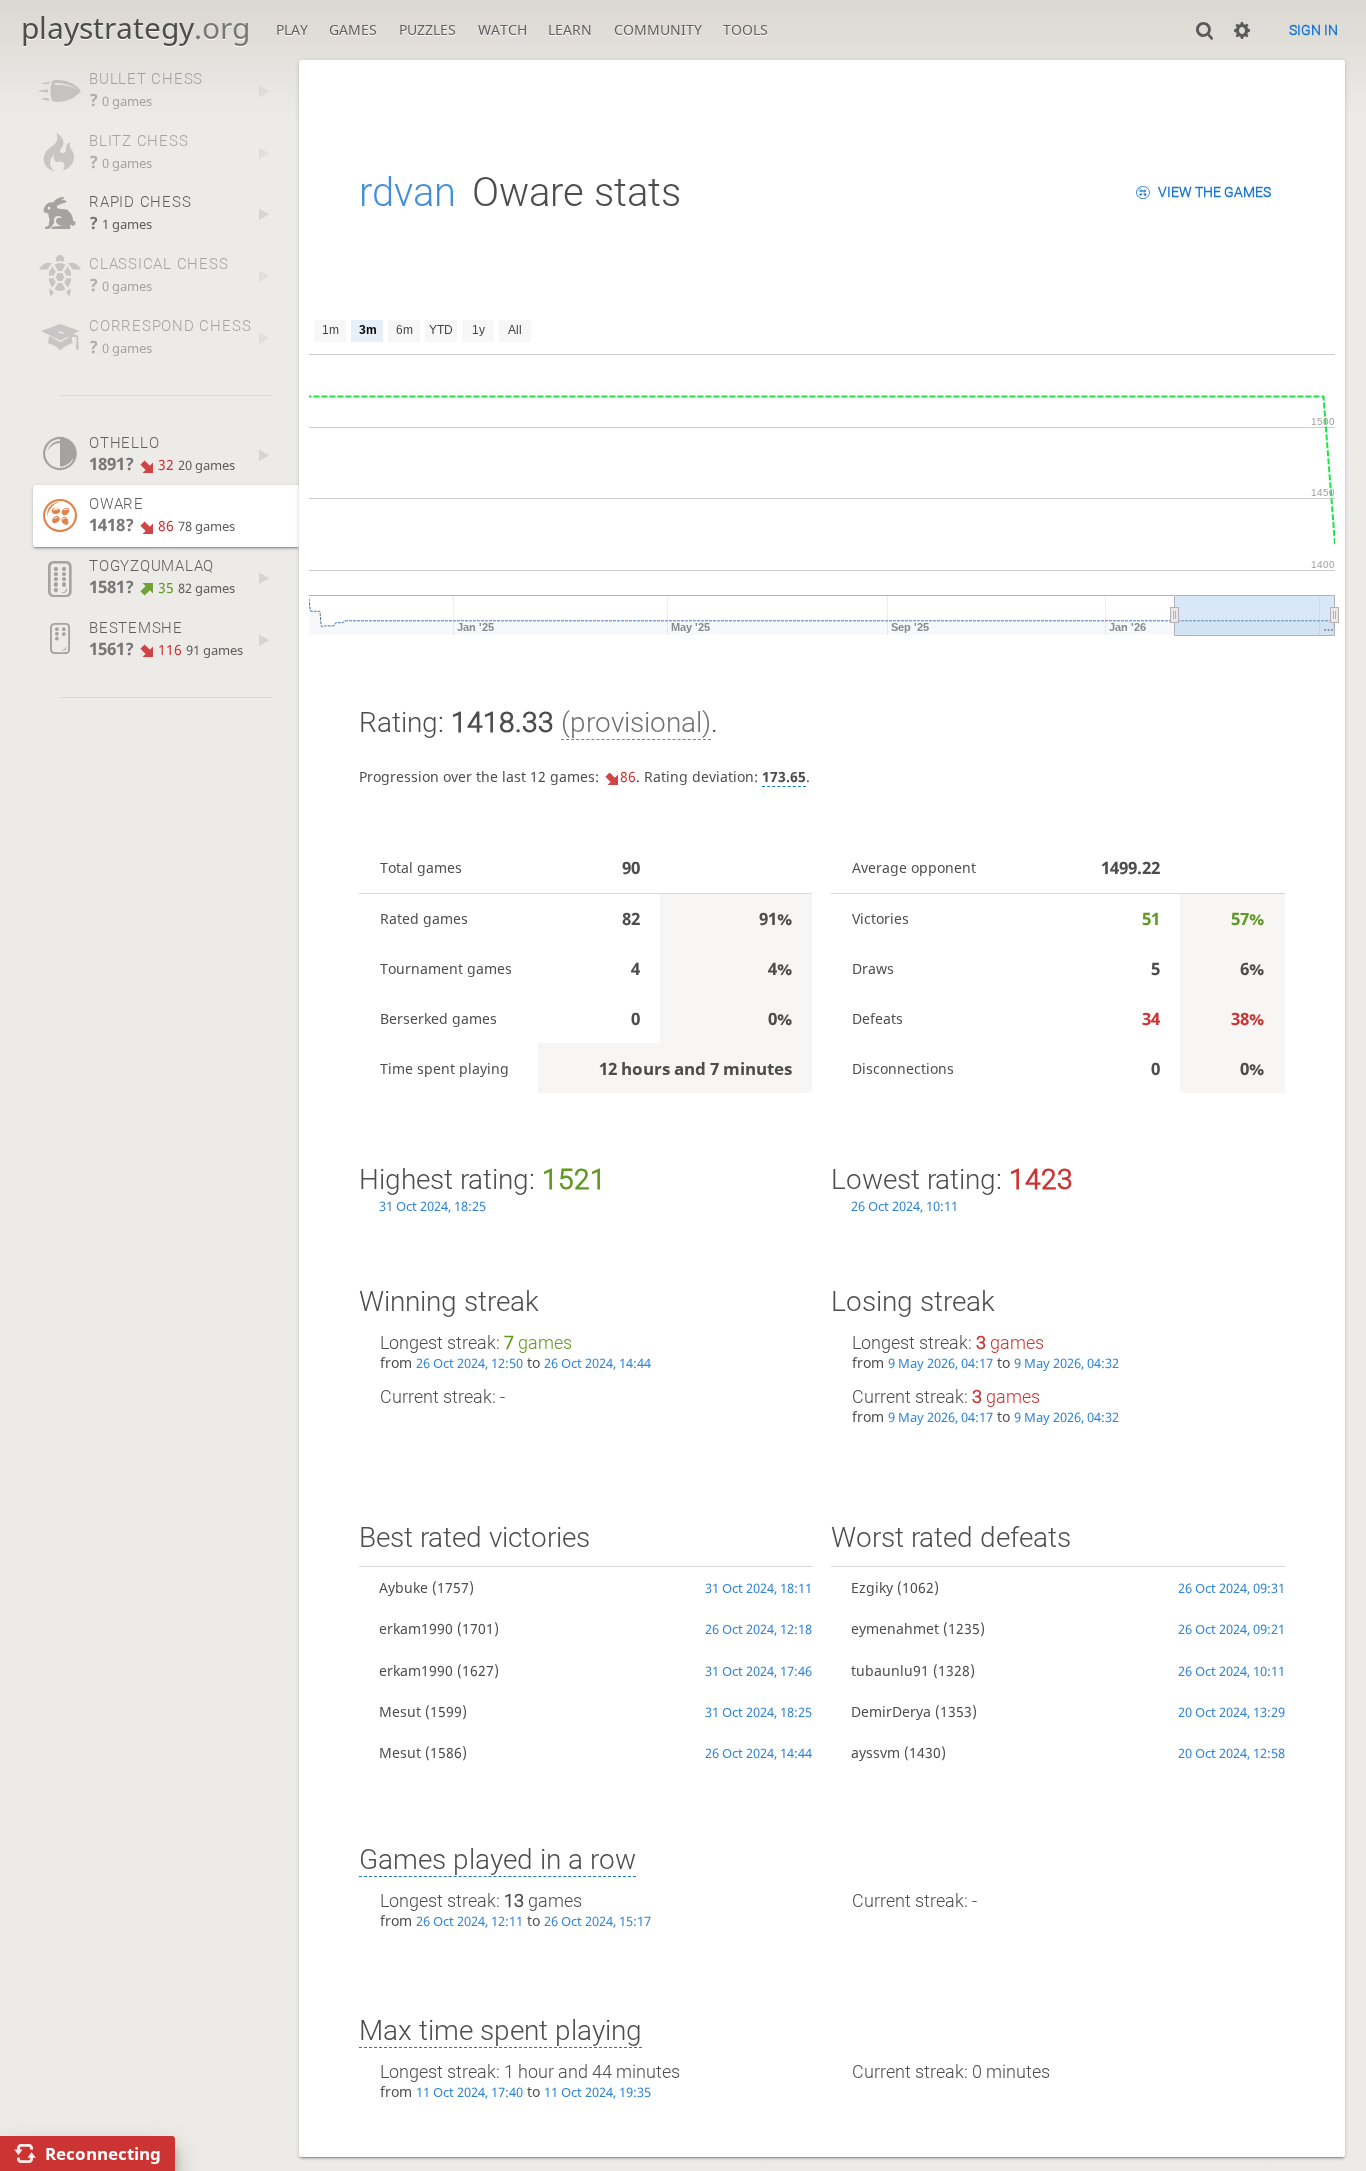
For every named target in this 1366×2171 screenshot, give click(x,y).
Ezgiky (872, 1587)
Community (658, 29)
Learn (570, 29)
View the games (1214, 192)
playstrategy (135, 27)
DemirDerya (891, 1711)
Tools (745, 29)
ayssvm (875, 1752)
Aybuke (403, 1587)
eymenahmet (895, 1628)
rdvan (407, 192)
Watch (502, 29)
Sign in (1313, 30)
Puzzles (427, 29)
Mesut (400, 1711)
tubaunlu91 (890, 1670)
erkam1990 (416, 1628)
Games (353, 29)
